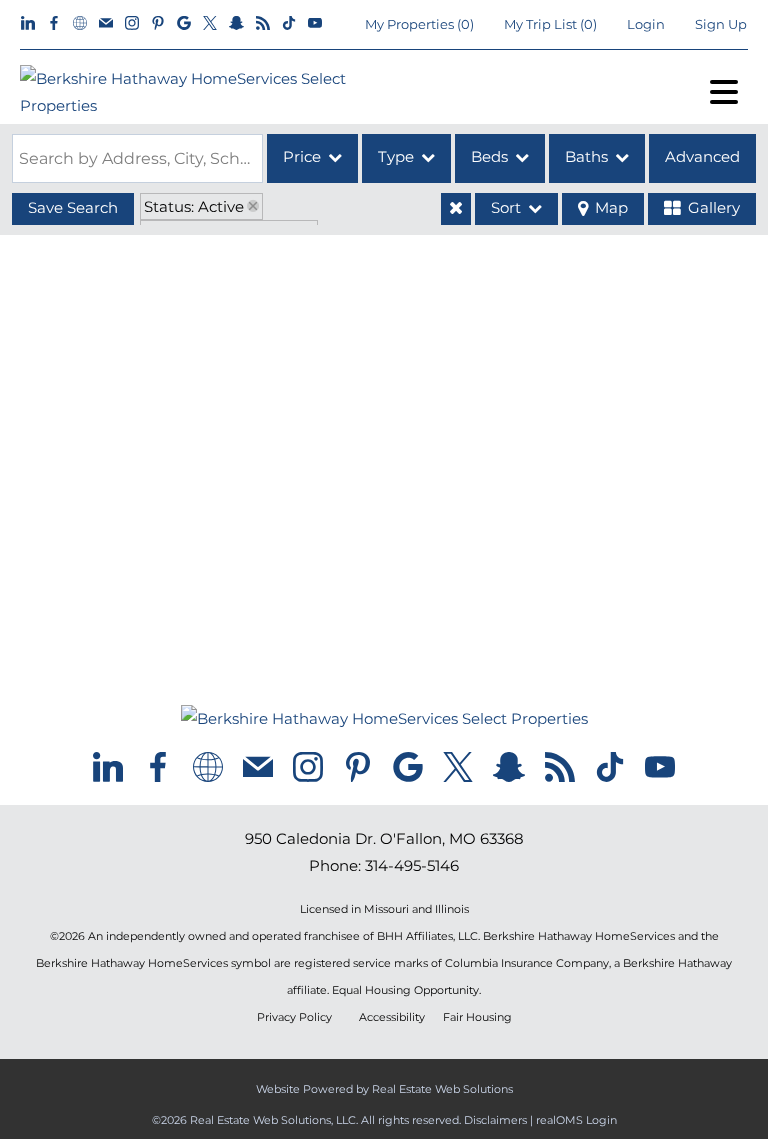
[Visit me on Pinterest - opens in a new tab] (158, 24)
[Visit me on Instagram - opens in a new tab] (132, 24)
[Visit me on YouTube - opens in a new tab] (315, 24)
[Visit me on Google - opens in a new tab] (184, 24)
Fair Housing (477, 1017)
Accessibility (392, 1017)
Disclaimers (495, 1120)
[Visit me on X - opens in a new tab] (210, 24)
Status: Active (194, 206)
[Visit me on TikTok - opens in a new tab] (289, 24)
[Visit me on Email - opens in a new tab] (106, 24)
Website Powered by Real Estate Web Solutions (384, 1089)
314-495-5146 (412, 865)
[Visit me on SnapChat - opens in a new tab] (236, 24)
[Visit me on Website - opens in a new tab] (80, 24)
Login (646, 24)
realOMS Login (576, 1120)
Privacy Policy (294, 1017)
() (419, 24)
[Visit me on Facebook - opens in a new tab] (54, 24)
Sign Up (721, 24)
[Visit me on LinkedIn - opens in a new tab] (28, 24)
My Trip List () (550, 24)
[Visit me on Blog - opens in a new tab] (263, 24)
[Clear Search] (456, 209)
